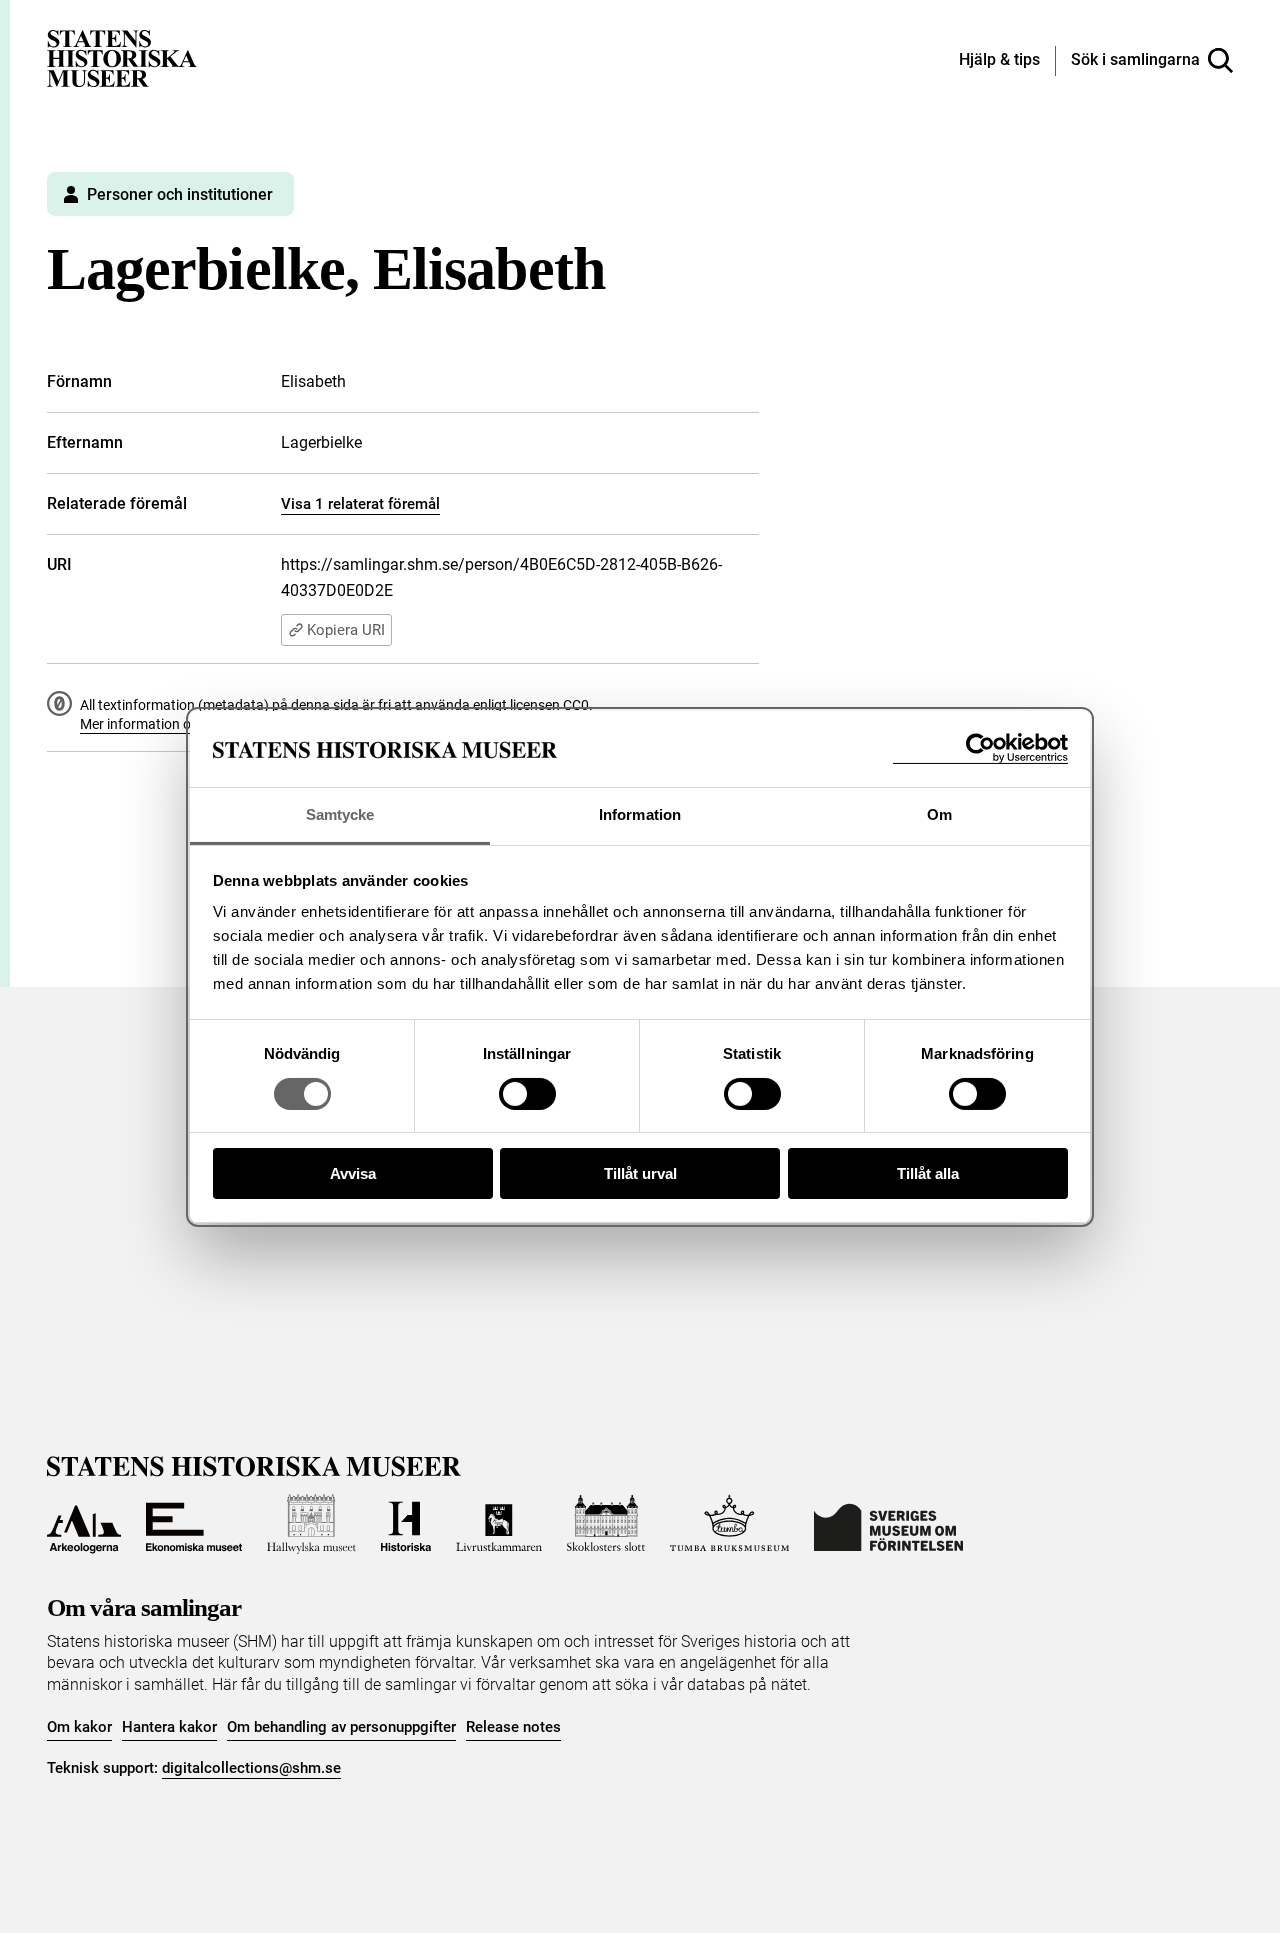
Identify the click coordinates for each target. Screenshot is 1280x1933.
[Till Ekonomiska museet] (194, 1524)
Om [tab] (939, 814)
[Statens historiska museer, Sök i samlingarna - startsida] (122, 57)
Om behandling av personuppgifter (341, 1727)
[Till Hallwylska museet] (311, 1524)
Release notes (513, 1727)
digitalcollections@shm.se (251, 1768)
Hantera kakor (169, 1727)
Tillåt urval (640, 1173)
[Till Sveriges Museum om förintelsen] (888, 1524)
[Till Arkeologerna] (84, 1524)
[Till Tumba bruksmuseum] (730, 1524)
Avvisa (353, 1173)
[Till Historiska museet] (406, 1524)
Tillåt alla (928, 1173)
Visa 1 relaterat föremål (360, 504)
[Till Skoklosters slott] (606, 1524)
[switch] (527, 1094)
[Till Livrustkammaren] (499, 1524)
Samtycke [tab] (340, 814)
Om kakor (79, 1727)
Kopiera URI (346, 630)
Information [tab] (640, 814)
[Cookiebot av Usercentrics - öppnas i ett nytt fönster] (980, 748)
